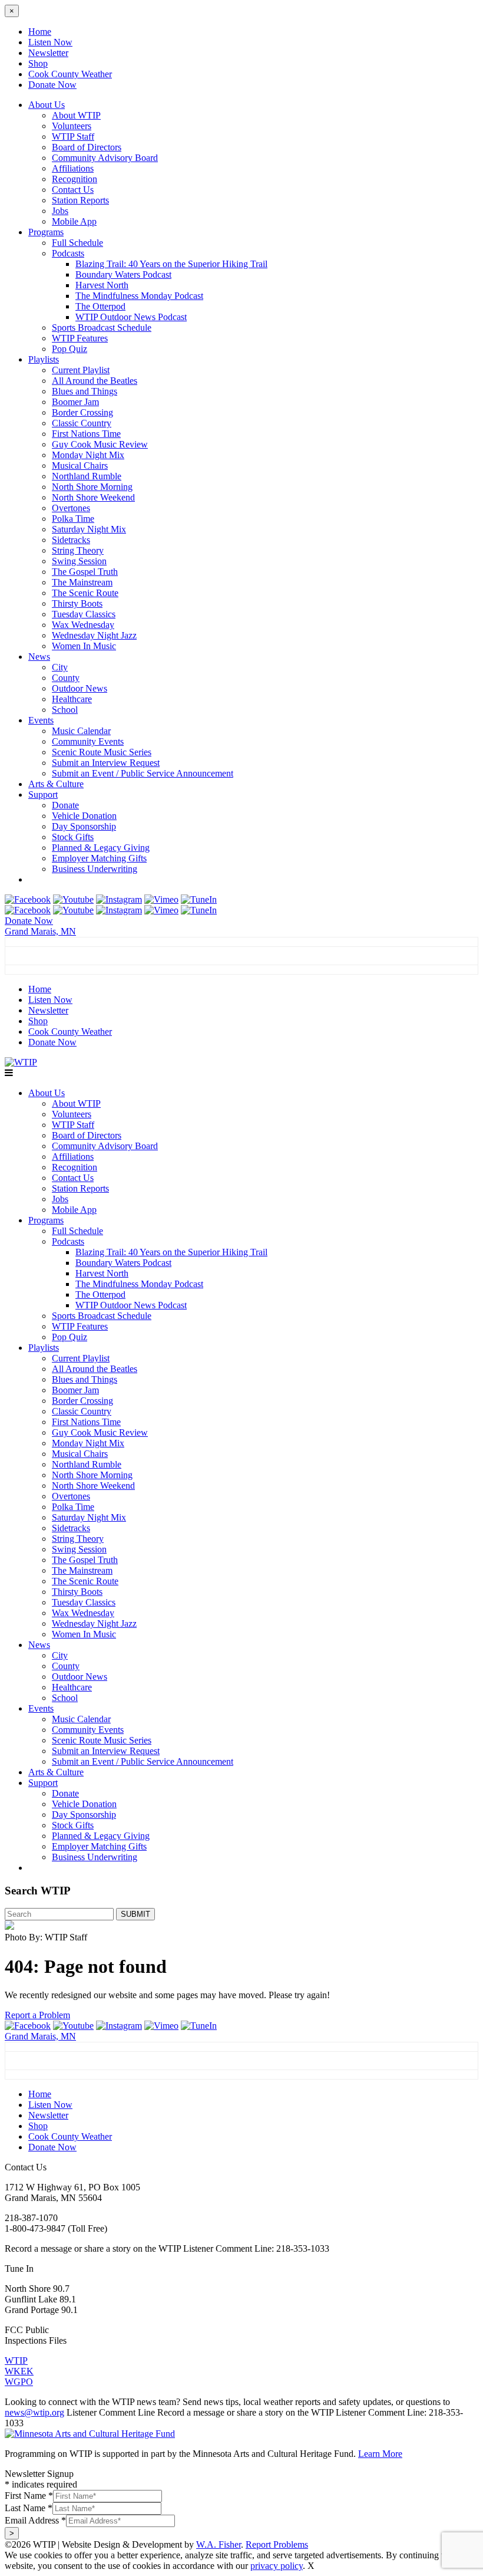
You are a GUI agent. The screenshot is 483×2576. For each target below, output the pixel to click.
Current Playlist (81, 370)
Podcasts (68, 253)
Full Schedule (77, 243)
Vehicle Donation (84, 816)
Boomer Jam (75, 402)
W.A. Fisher (219, 2544)
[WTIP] (21, 1062)
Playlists (44, 359)
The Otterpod (100, 306)
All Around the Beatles (95, 381)
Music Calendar (81, 731)
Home (40, 32)
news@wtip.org (34, 2412)
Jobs (60, 211)
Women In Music (84, 646)
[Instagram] (119, 899)
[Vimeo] (161, 899)
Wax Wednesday (83, 625)
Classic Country (82, 423)
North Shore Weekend (93, 497)
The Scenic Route (85, 593)
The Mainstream (82, 582)
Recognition (75, 179)
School (65, 710)
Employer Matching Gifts (99, 858)
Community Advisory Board (105, 158)
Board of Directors (87, 147)
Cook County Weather (70, 74)
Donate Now (52, 85)
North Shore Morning (92, 487)
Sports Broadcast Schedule (102, 328)
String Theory (78, 550)
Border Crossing (82, 412)
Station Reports (80, 200)
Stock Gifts (73, 837)
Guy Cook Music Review (100, 444)
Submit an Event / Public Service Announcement (143, 773)
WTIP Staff (73, 136)
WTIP (16, 2360)
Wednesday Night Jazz (94, 635)
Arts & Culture (56, 784)
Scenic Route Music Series (102, 752)
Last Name (29, 2508)
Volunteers (72, 126)
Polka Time (73, 519)
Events (41, 720)
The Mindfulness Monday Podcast (139, 296)
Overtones (71, 508)
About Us (47, 105)
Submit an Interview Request (106, 763)
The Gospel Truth (85, 572)
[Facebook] (28, 899)
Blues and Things (85, 391)
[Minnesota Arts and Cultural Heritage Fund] (90, 2434)
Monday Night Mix (88, 455)
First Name (29, 2496)
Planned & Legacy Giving (101, 848)
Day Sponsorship (84, 826)
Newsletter (48, 53)
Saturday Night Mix (89, 529)
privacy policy (277, 2566)
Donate (65, 805)
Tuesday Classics (84, 614)
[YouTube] (73, 899)
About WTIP (76, 115)
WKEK (19, 2371)
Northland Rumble (87, 476)
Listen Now (50, 42)
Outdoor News (80, 688)
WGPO (19, 2382)
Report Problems (277, 2544)
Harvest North (102, 285)
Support (43, 794)
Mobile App (74, 221)
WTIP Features (80, 338)
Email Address (35, 2520)
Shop (38, 63)
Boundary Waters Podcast (123, 274)
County (66, 678)
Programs (46, 232)
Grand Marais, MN (40, 931)
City (60, 667)
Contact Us (73, 190)
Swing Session (79, 561)
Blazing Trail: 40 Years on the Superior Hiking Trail (171, 264)
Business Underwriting (95, 869)
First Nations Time (86, 434)
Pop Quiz (70, 349)
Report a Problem (37, 2015)
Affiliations (73, 168)
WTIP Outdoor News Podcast (131, 317)
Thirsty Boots (77, 603)
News (39, 657)
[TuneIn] (199, 899)
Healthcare (72, 699)
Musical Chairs (80, 465)
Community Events (88, 741)
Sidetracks (71, 540)
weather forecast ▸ (59, 2074)
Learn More (380, 2454)
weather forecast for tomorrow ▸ (78, 969)
